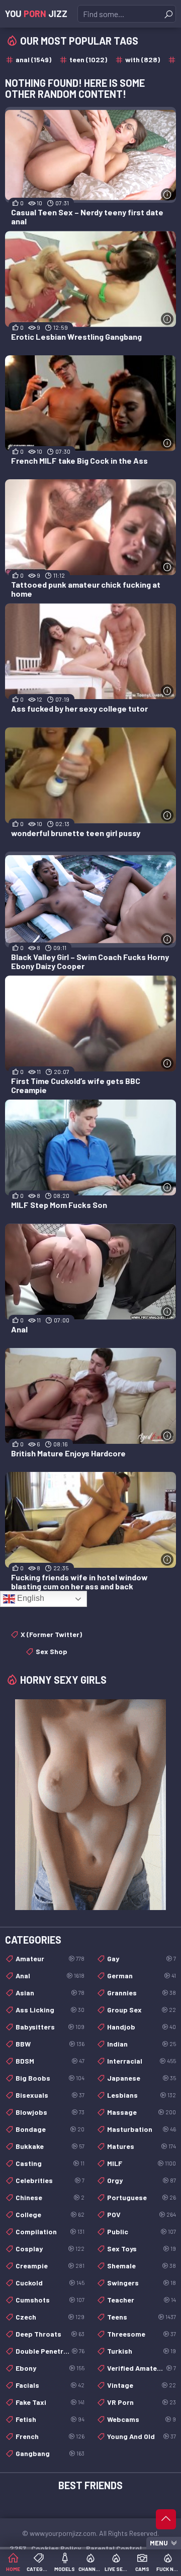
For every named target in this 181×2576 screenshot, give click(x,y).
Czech (50, 2317)
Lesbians (142, 2095)
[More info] (167, 194)
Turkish (142, 2351)
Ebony (50, 2368)
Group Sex (142, 2010)
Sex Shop (52, 1651)
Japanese (142, 2078)
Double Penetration (50, 2351)
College (50, 2214)
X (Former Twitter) (51, 1634)
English (30, 1598)
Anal (50, 1976)
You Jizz (36, 14)
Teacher (142, 2300)
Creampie (50, 2266)
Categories (38, 2569)
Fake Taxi (50, 2402)
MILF (142, 2163)
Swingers (142, 2283)
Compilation (50, 2231)
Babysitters (50, 2027)
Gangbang (50, 2453)
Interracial (142, 2061)
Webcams (142, 2419)
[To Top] (166, 2519)
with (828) (143, 59)
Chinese (50, 2197)
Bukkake (50, 2146)
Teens (142, 2317)
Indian (142, 2044)
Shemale (142, 2266)
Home (13, 2569)
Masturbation (142, 2129)
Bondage (50, 2129)
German (142, 1976)
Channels (90, 2569)
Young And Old (142, 2436)
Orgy (142, 2180)
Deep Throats (50, 2334)
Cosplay (50, 2249)
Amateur (50, 1958)
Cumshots (50, 2300)
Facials (50, 2385)
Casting (50, 2163)
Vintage (142, 2385)
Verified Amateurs (142, 2368)
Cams (142, 2569)
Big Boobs (50, 2078)
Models (65, 2569)
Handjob (142, 2027)
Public (142, 2231)
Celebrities (50, 2180)
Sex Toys (142, 2249)
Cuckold (50, 2283)
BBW (50, 2044)
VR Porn (142, 2402)
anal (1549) (33, 59)
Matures (142, 2146)
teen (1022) (88, 59)
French (50, 2436)
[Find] (168, 14)
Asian (50, 1993)
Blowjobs (50, 2112)
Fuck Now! (168, 2569)
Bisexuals (50, 2095)
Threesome (142, 2334)
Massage (142, 2112)
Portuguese (142, 2197)
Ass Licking (50, 2010)
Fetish (50, 2419)
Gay (142, 1958)
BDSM (50, 2061)
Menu (159, 2543)
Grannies (142, 1993)
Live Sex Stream (116, 2569)
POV (142, 2214)
